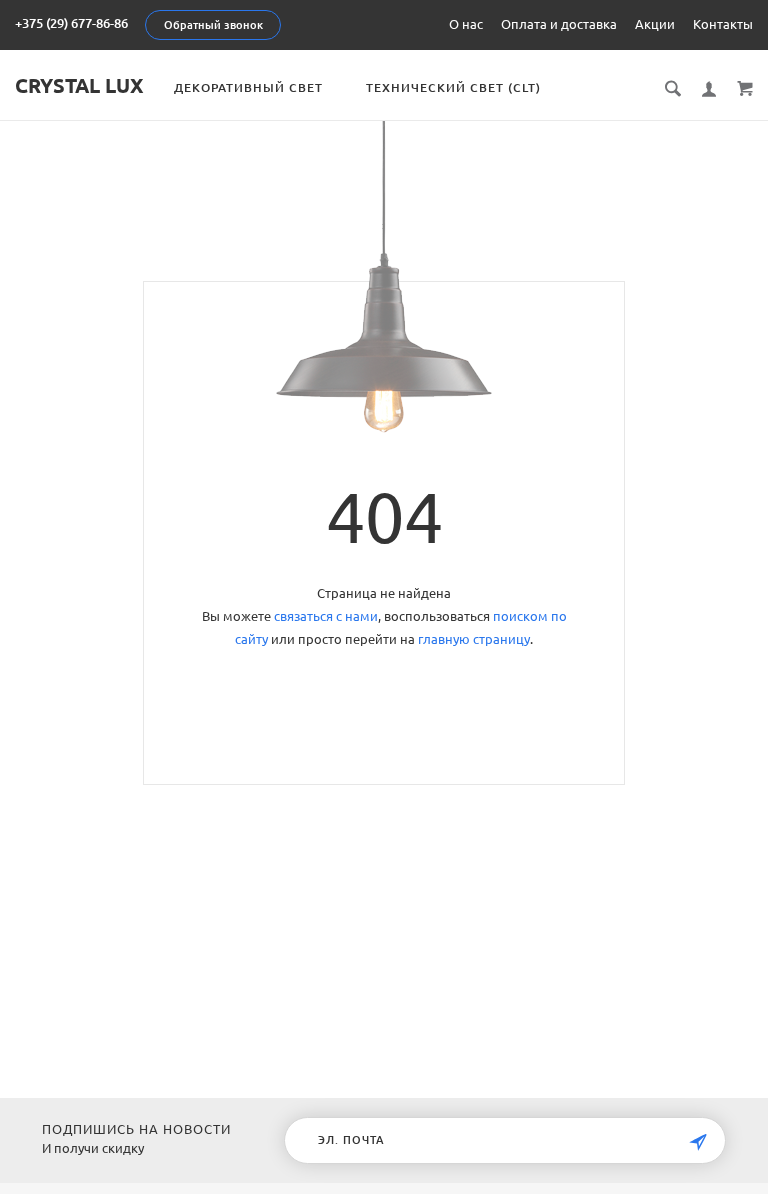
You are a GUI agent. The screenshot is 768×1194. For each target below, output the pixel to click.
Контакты (723, 24)
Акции (655, 24)
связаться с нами (326, 616)
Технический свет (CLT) (453, 87)
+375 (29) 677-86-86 (71, 23)
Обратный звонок (213, 25)
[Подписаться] (698, 1142)
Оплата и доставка (559, 24)
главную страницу (474, 639)
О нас (466, 24)
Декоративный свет (248, 87)
